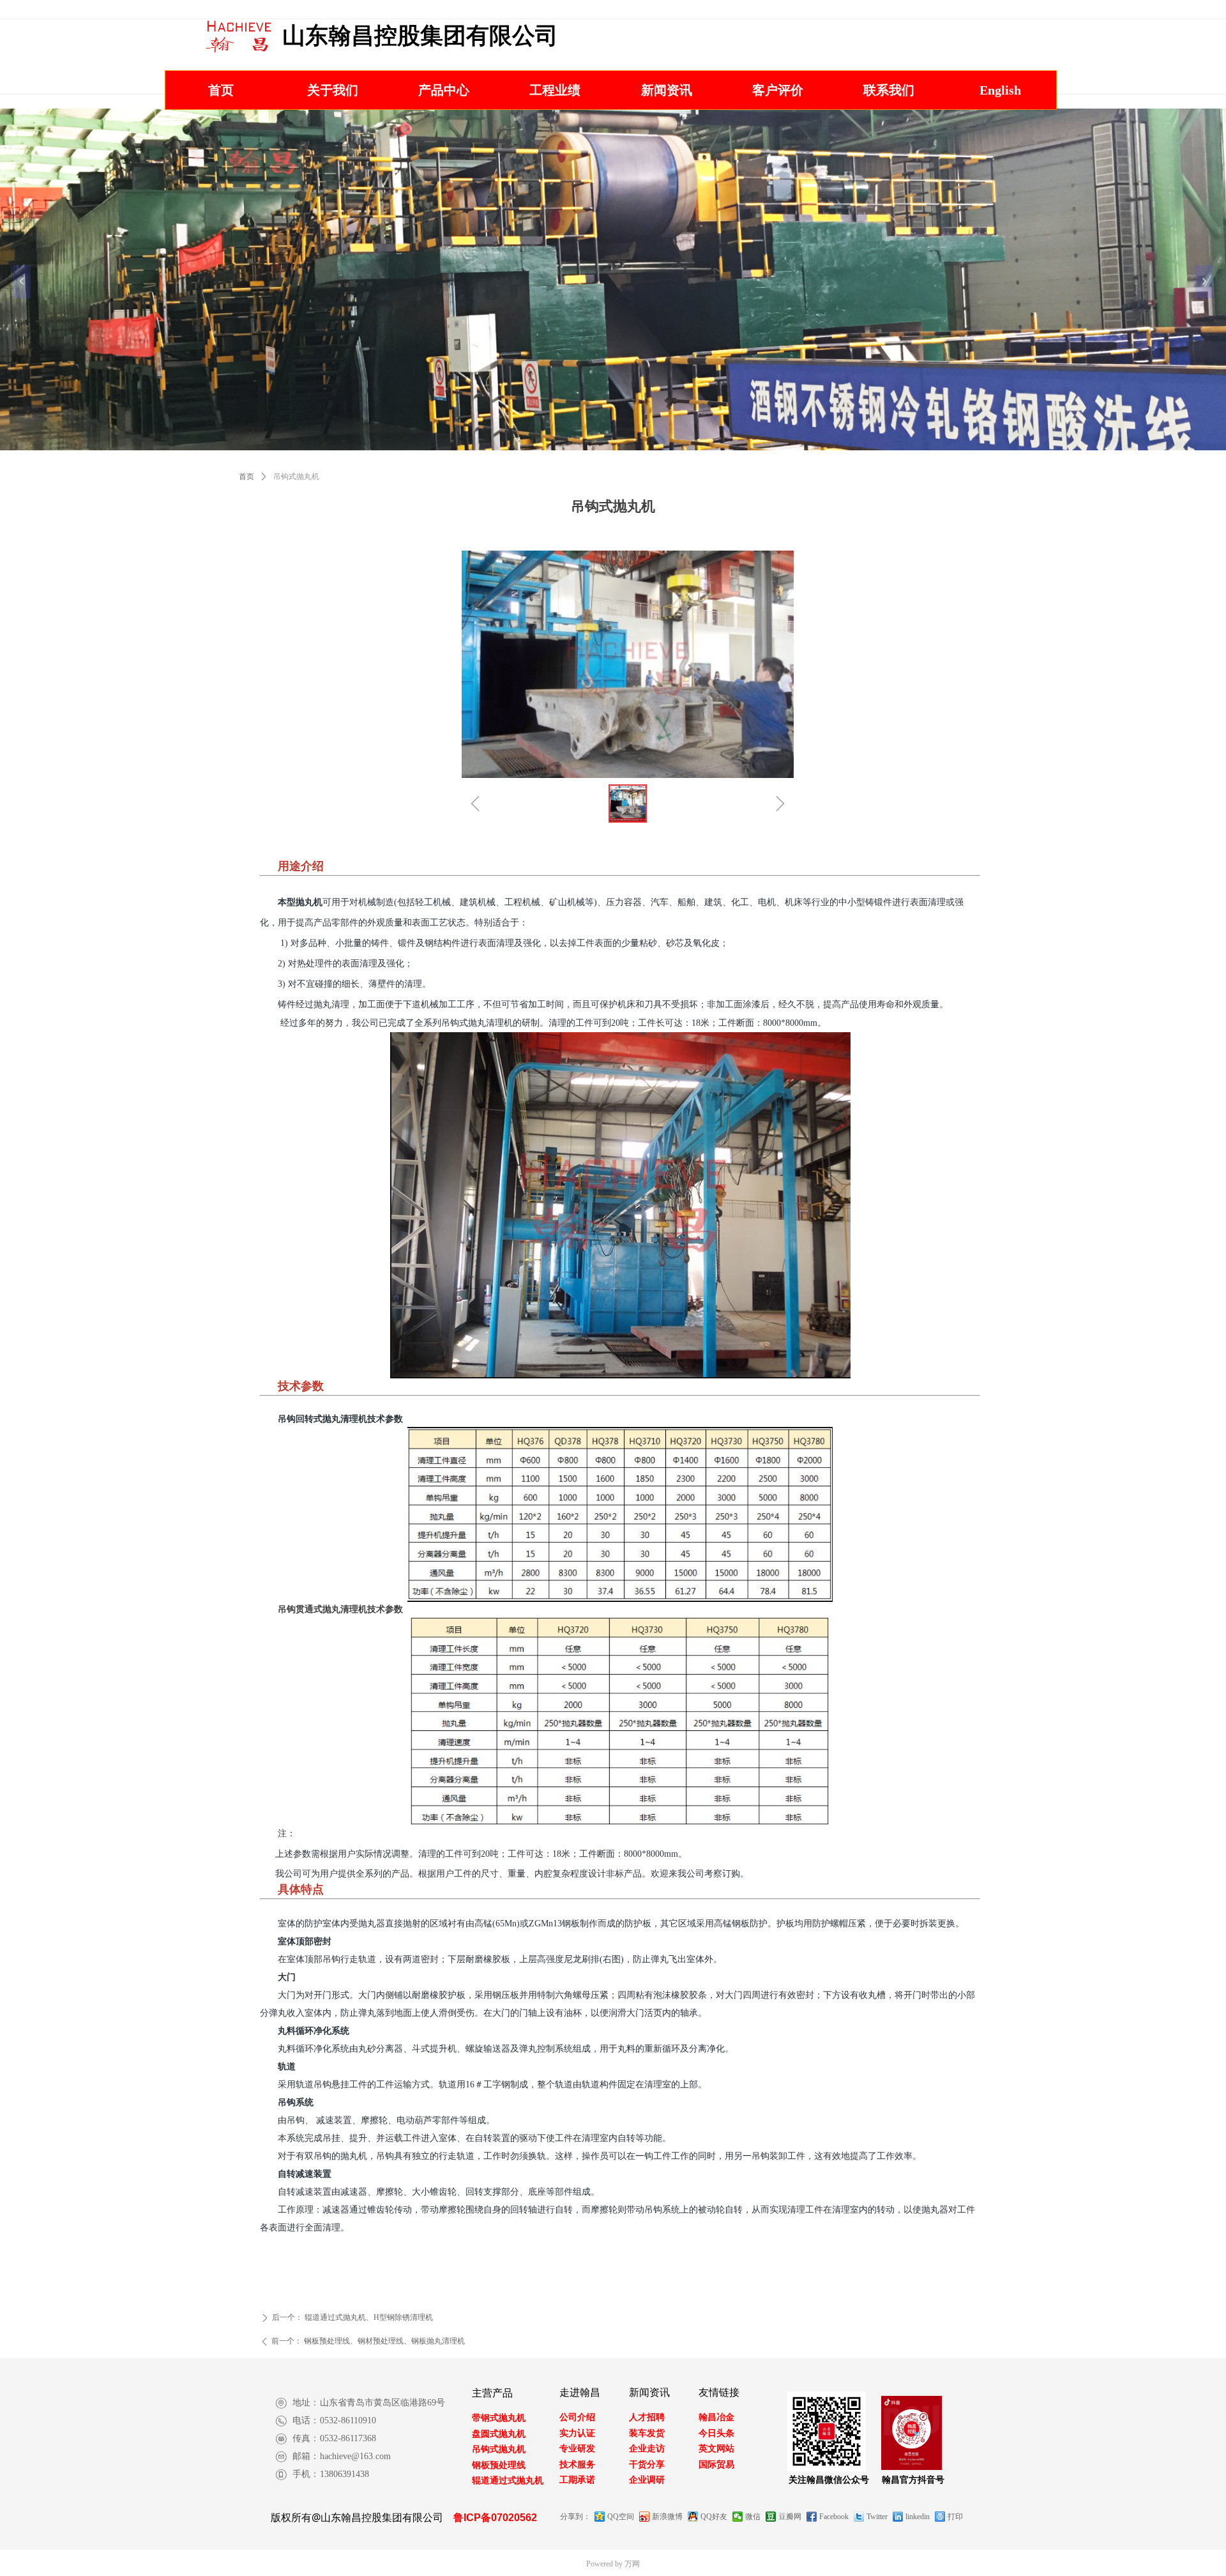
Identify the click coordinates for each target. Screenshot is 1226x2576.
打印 (955, 2517)
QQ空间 (621, 2517)
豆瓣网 (790, 2517)
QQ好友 (714, 2517)
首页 (246, 476)
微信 (753, 2517)
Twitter (877, 2517)
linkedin (918, 2517)
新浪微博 (667, 2517)
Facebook (834, 2517)
